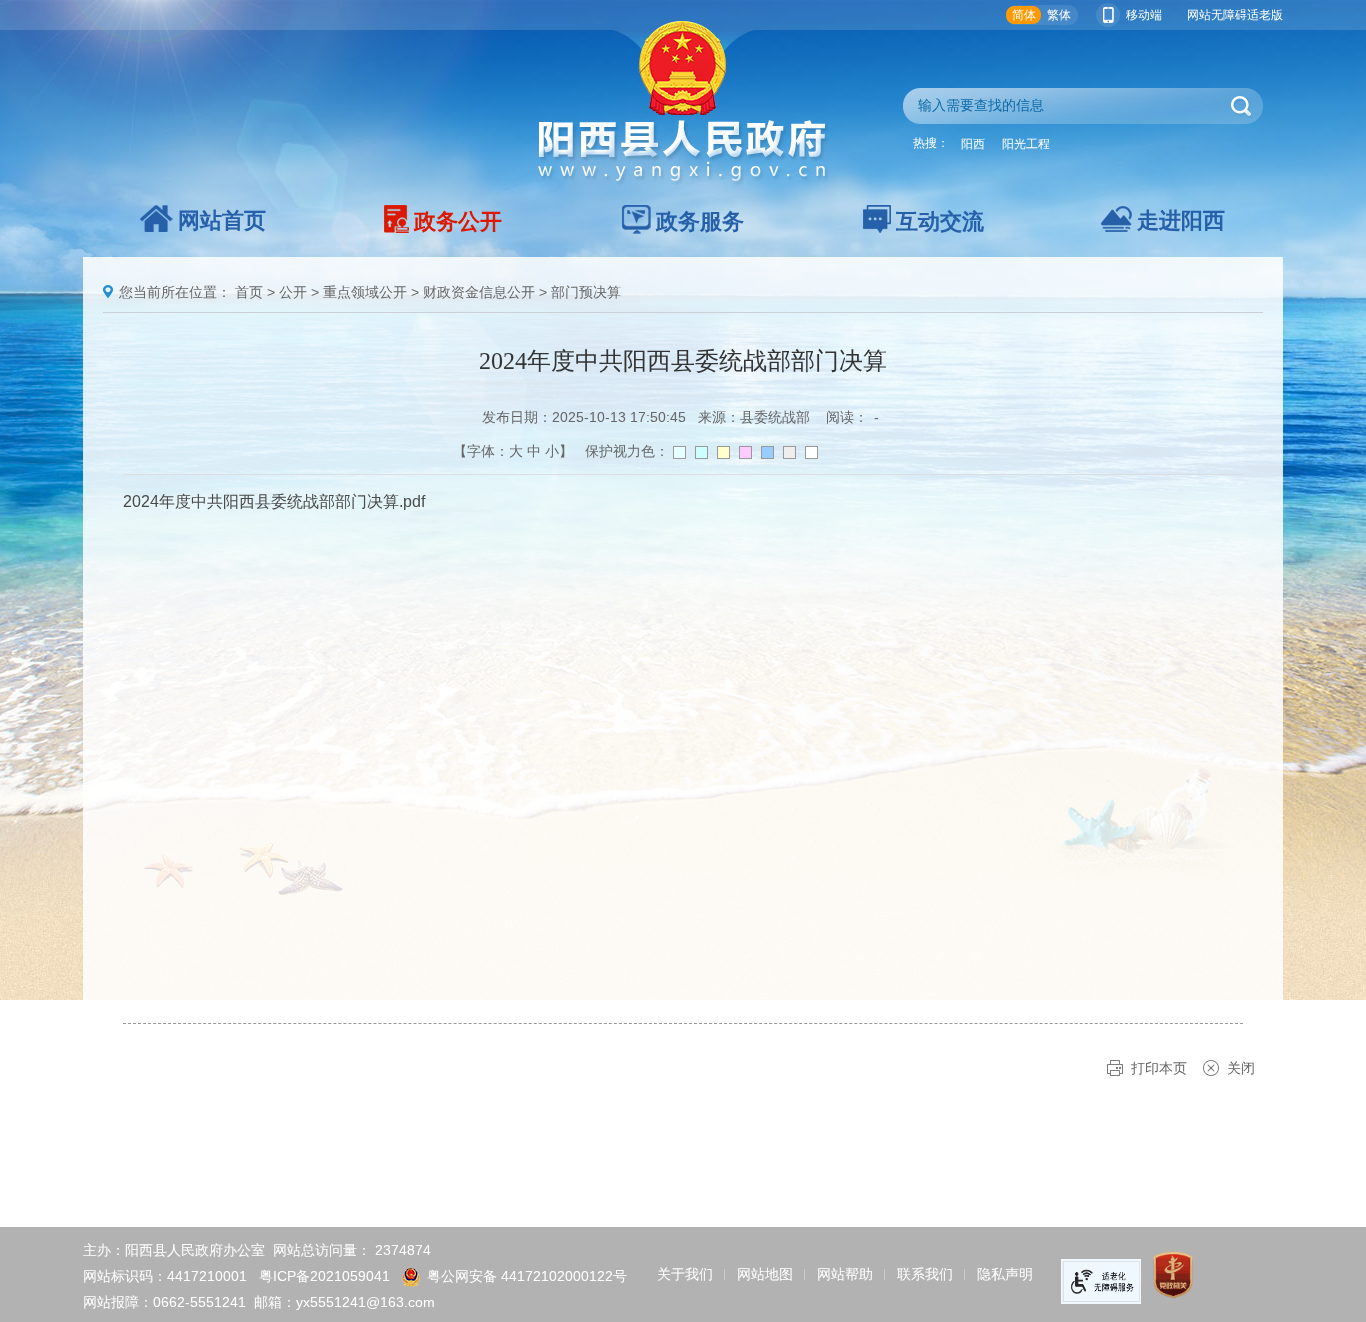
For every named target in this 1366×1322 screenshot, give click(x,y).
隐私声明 (1005, 1274)
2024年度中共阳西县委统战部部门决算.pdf (274, 501)
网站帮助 (845, 1274)
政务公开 (458, 221)
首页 (249, 292)
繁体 (1059, 15)
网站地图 (765, 1274)
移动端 (1144, 15)
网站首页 (222, 220)
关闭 (1241, 1068)
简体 (1024, 15)
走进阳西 (1181, 220)
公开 (293, 292)
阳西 (973, 144)
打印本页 (1159, 1068)
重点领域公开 (365, 292)
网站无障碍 (1217, 15)
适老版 (1265, 15)
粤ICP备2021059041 (324, 1276)
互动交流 (940, 221)
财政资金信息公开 (479, 292)
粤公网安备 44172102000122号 (527, 1276)
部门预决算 (586, 292)
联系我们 (925, 1274)
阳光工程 (1026, 144)
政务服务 (700, 221)
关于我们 (685, 1274)
